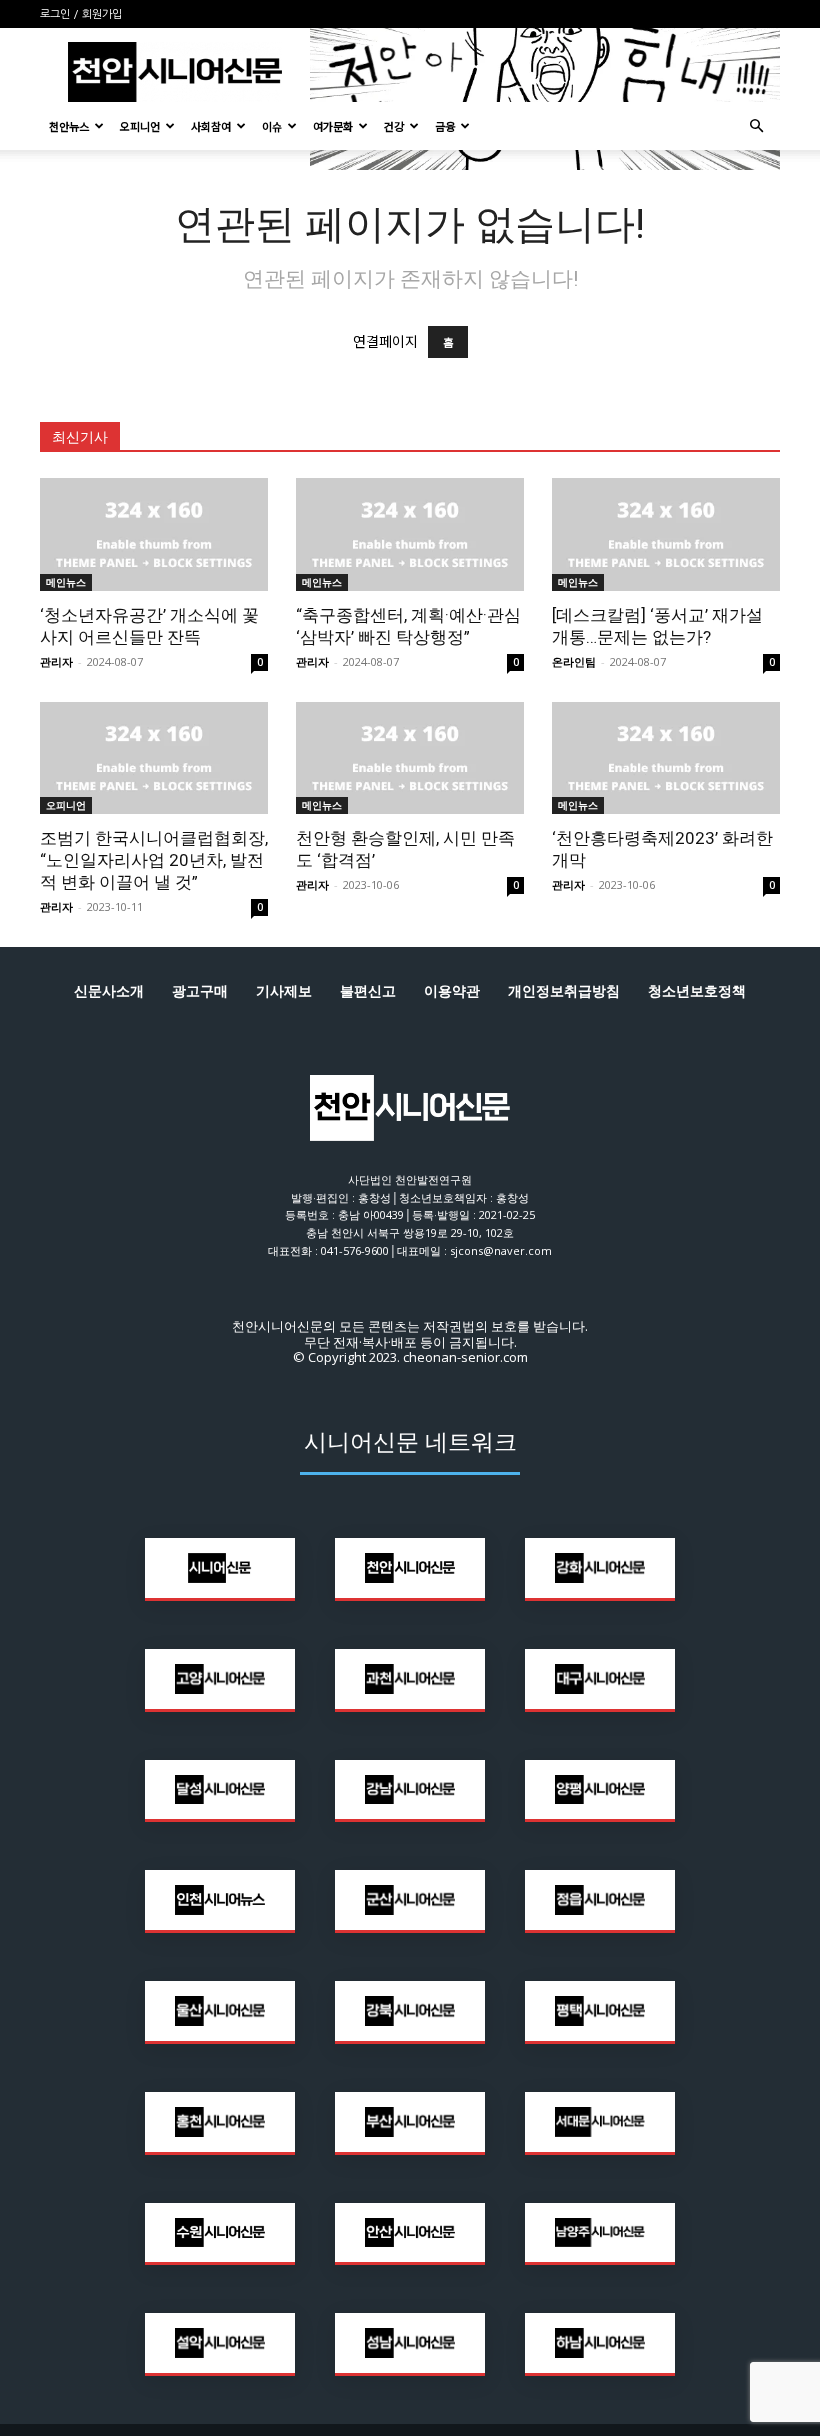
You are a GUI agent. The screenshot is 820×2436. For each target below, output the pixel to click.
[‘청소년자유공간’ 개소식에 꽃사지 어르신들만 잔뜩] (154, 534)
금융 (445, 126)
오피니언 (140, 126)
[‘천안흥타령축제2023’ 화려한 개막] (666, 758)
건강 (394, 126)
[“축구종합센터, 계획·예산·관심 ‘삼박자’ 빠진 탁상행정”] (410, 534)
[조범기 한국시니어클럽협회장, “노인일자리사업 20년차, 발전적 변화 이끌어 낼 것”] (154, 758)
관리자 (56, 661)
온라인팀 (574, 661)
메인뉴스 (66, 582)
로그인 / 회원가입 (81, 14)
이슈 (272, 126)
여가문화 (333, 126)
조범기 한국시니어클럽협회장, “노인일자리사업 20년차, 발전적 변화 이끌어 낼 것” (154, 860)
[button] (756, 126)
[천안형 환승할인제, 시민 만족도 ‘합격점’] (410, 758)
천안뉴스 (69, 126)
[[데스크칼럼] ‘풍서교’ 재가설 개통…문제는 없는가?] (666, 534)
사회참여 (211, 126)
